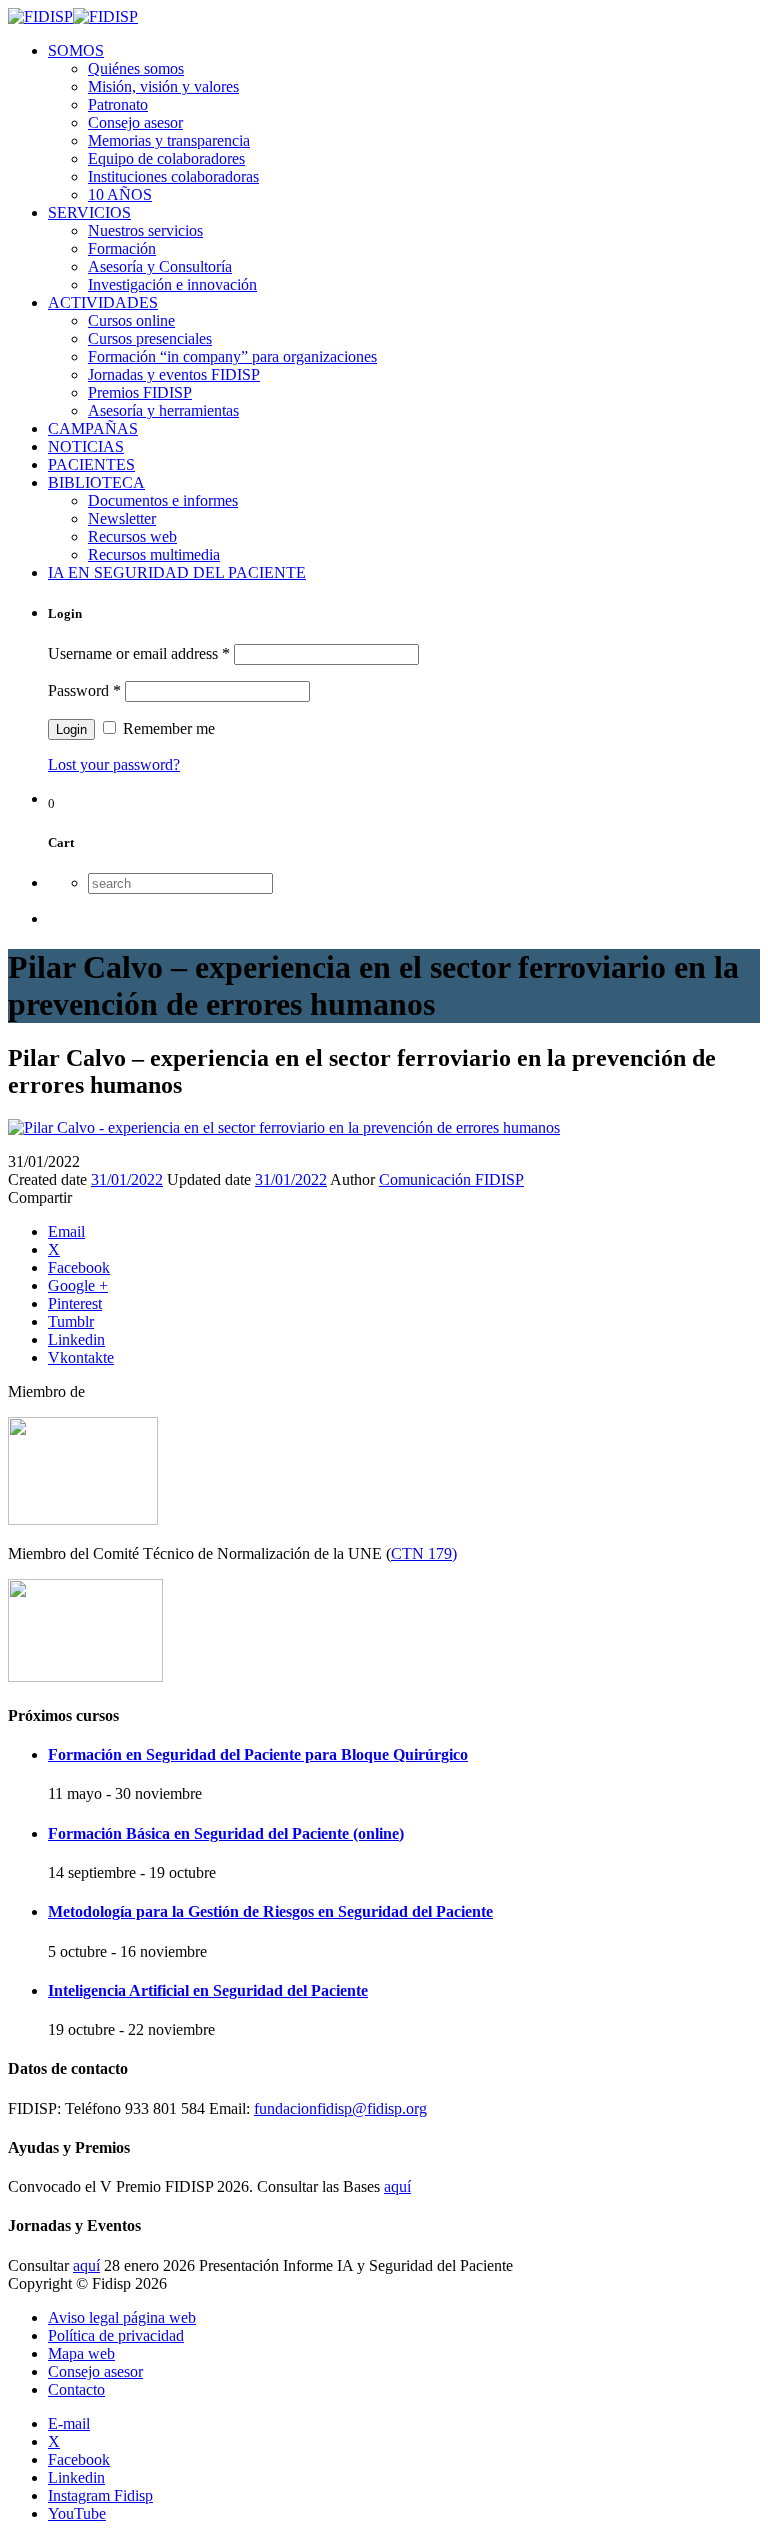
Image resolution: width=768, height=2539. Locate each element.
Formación (122, 248)
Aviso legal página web (122, 2317)
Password (84, 690)
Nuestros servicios (145, 230)
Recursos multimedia (154, 554)
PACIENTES (91, 464)
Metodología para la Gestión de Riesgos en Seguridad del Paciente (270, 1911)
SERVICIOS (89, 212)
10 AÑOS (120, 194)
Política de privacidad (116, 2335)
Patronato (118, 104)
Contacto (76, 2389)
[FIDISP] (73, 16)
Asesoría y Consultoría (160, 266)
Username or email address (139, 653)
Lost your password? (114, 764)
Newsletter (122, 518)
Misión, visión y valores (163, 86)
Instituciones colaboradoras (173, 176)
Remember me (167, 728)
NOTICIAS (86, 446)
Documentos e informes (163, 500)
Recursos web (132, 536)
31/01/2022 (127, 1179)
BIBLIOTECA (96, 482)
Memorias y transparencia (169, 140)
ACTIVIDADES (103, 302)
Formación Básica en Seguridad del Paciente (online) (226, 1833)
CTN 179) (424, 1553)
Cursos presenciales (150, 338)
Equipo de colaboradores (166, 158)
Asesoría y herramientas (163, 410)
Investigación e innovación (172, 284)
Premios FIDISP (140, 392)
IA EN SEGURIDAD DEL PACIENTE (177, 572)
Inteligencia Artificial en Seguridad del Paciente (208, 1990)
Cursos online (131, 320)
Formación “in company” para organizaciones (232, 356)
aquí (397, 2186)
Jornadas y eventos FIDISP (174, 374)
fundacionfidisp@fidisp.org (340, 2108)
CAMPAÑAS (93, 428)
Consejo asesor (135, 122)
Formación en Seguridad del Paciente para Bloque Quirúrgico (258, 1754)
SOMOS (76, 50)
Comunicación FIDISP (451, 1179)
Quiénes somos (136, 68)
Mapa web (81, 2353)
